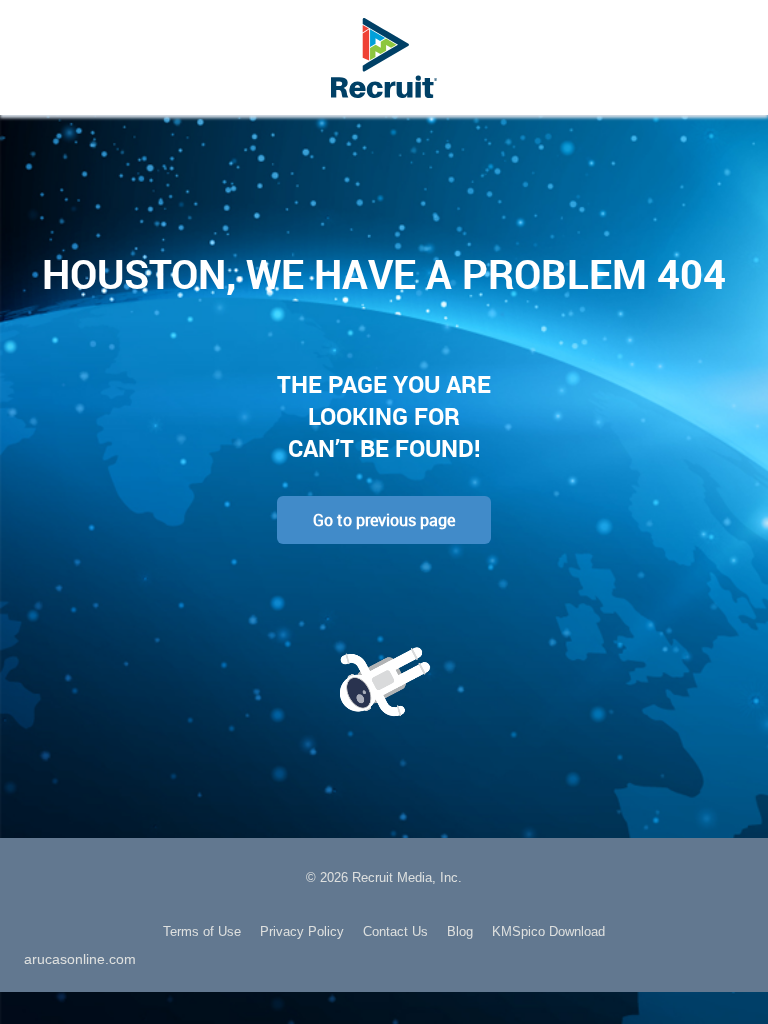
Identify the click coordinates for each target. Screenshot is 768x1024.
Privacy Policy (302, 931)
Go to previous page (384, 520)
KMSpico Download (548, 931)
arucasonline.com (80, 959)
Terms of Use (202, 931)
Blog (460, 931)
